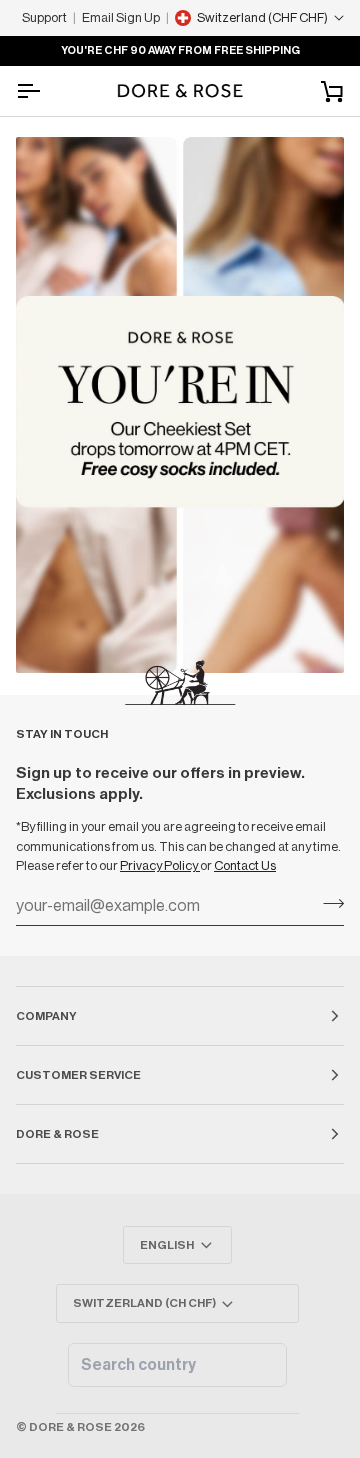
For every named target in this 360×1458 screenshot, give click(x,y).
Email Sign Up (121, 17)
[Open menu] (46, 91)
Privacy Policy (160, 865)
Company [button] (46, 1016)
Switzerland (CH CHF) (144, 1303)
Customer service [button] (78, 1075)
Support (44, 17)
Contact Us (245, 865)
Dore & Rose (70, 1427)
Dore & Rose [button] (57, 1134)
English (167, 1245)
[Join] (327, 904)
